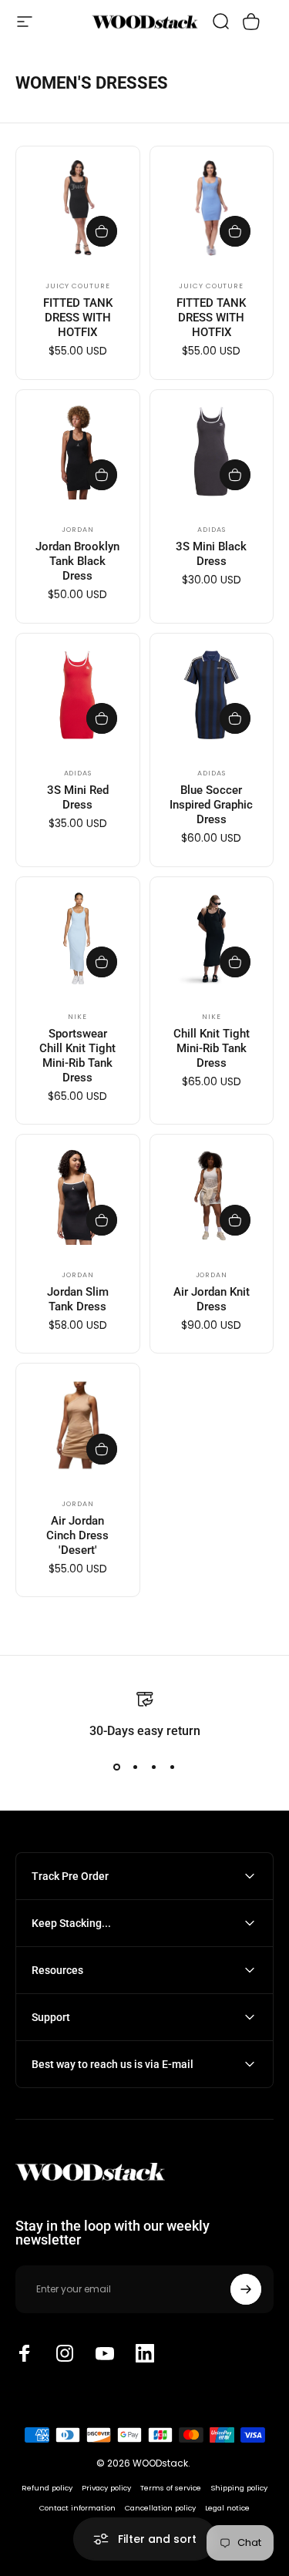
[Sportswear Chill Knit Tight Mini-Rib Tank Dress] (78, 939)
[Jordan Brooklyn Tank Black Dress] (78, 452)
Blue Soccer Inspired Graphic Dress (211, 805)
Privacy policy (106, 2488)
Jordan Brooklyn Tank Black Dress (77, 561)
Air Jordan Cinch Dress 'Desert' (77, 1535)
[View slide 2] (136, 1767)
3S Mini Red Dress (78, 797)
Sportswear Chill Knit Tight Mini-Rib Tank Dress (77, 1056)
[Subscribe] (246, 2289)
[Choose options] (102, 231)
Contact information (77, 2508)
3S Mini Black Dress (211, 554)
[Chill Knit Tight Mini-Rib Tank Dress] (212, 939)
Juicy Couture (78, 286)
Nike (77, 1017)
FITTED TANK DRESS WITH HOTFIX (78, 318)
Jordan (77, 530)
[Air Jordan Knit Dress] (212, 1196)
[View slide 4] (173, 1767)
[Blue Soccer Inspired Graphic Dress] (212, 695)
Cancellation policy (160, 2508)
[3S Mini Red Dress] (78, 695)
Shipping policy (239, 2488)
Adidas (211, 530)
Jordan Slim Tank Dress (78, 1299)
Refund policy (47, 2488)
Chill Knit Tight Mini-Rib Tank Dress (212, 1048)
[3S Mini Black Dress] (212, 452)
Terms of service (171, 2488)
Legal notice (227, 2508)
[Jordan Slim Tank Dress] (78, 1196)
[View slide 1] (117, 1767)
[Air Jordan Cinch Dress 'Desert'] (78, 1425)
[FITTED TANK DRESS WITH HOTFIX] (78, 208)
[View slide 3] (154, 1767)
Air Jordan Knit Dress (212, 1299)
